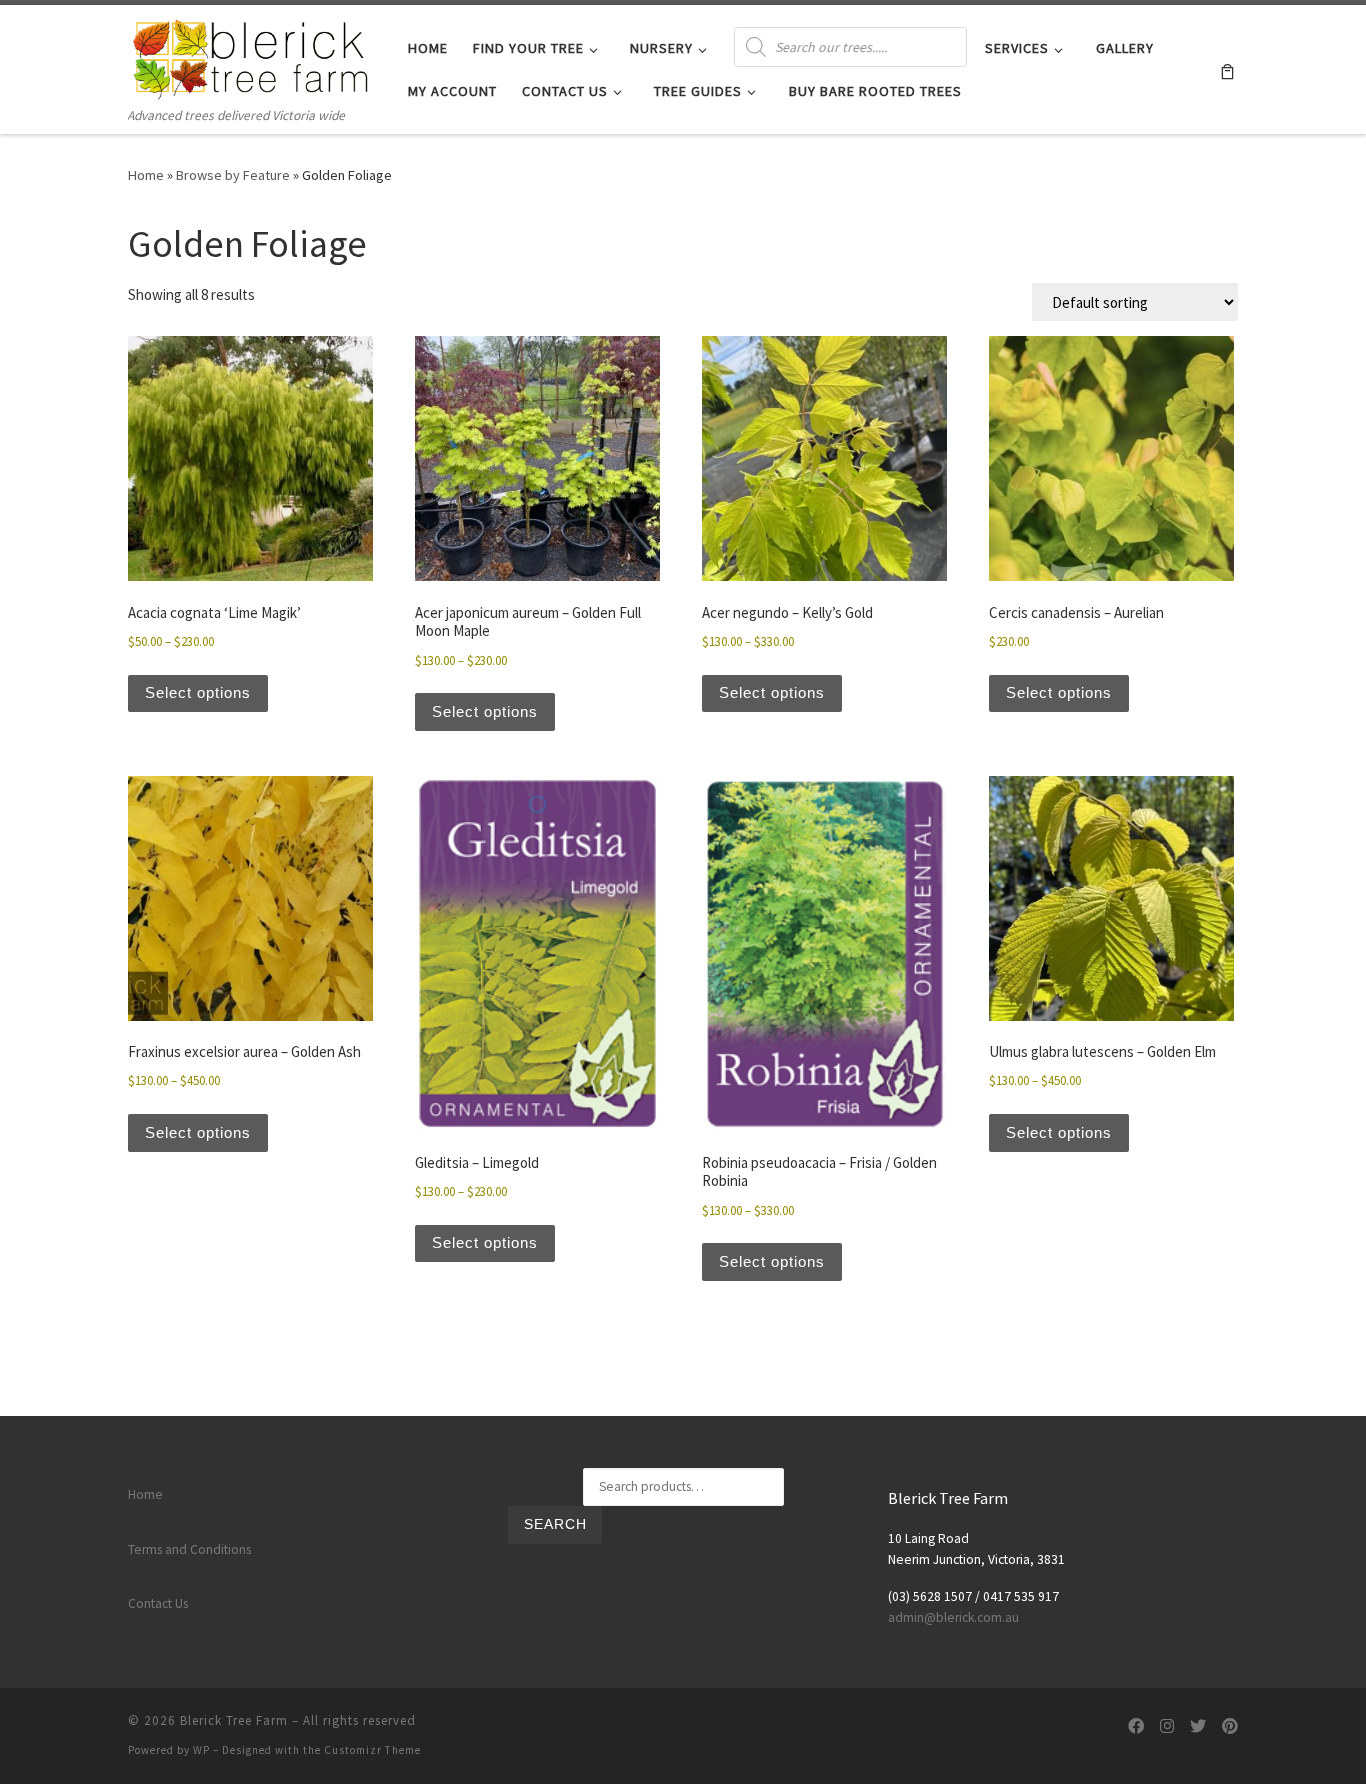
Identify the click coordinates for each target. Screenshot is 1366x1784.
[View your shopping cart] (1227, 69)
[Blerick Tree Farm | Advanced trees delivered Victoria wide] (253, 54)
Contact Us (158, 1603)
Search (555, 1524)
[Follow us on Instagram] (1167, 1726)
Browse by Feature (233, 175)
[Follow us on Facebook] (1136, 1726)
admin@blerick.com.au (953, 1617)
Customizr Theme (372, 1750)
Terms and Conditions (189, 1549)
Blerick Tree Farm (234, 1720)
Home (146, 175)
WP (201, 1750)
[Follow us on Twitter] (1198, 1726)
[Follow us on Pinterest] (1230, 1726)
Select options (198, 692)
